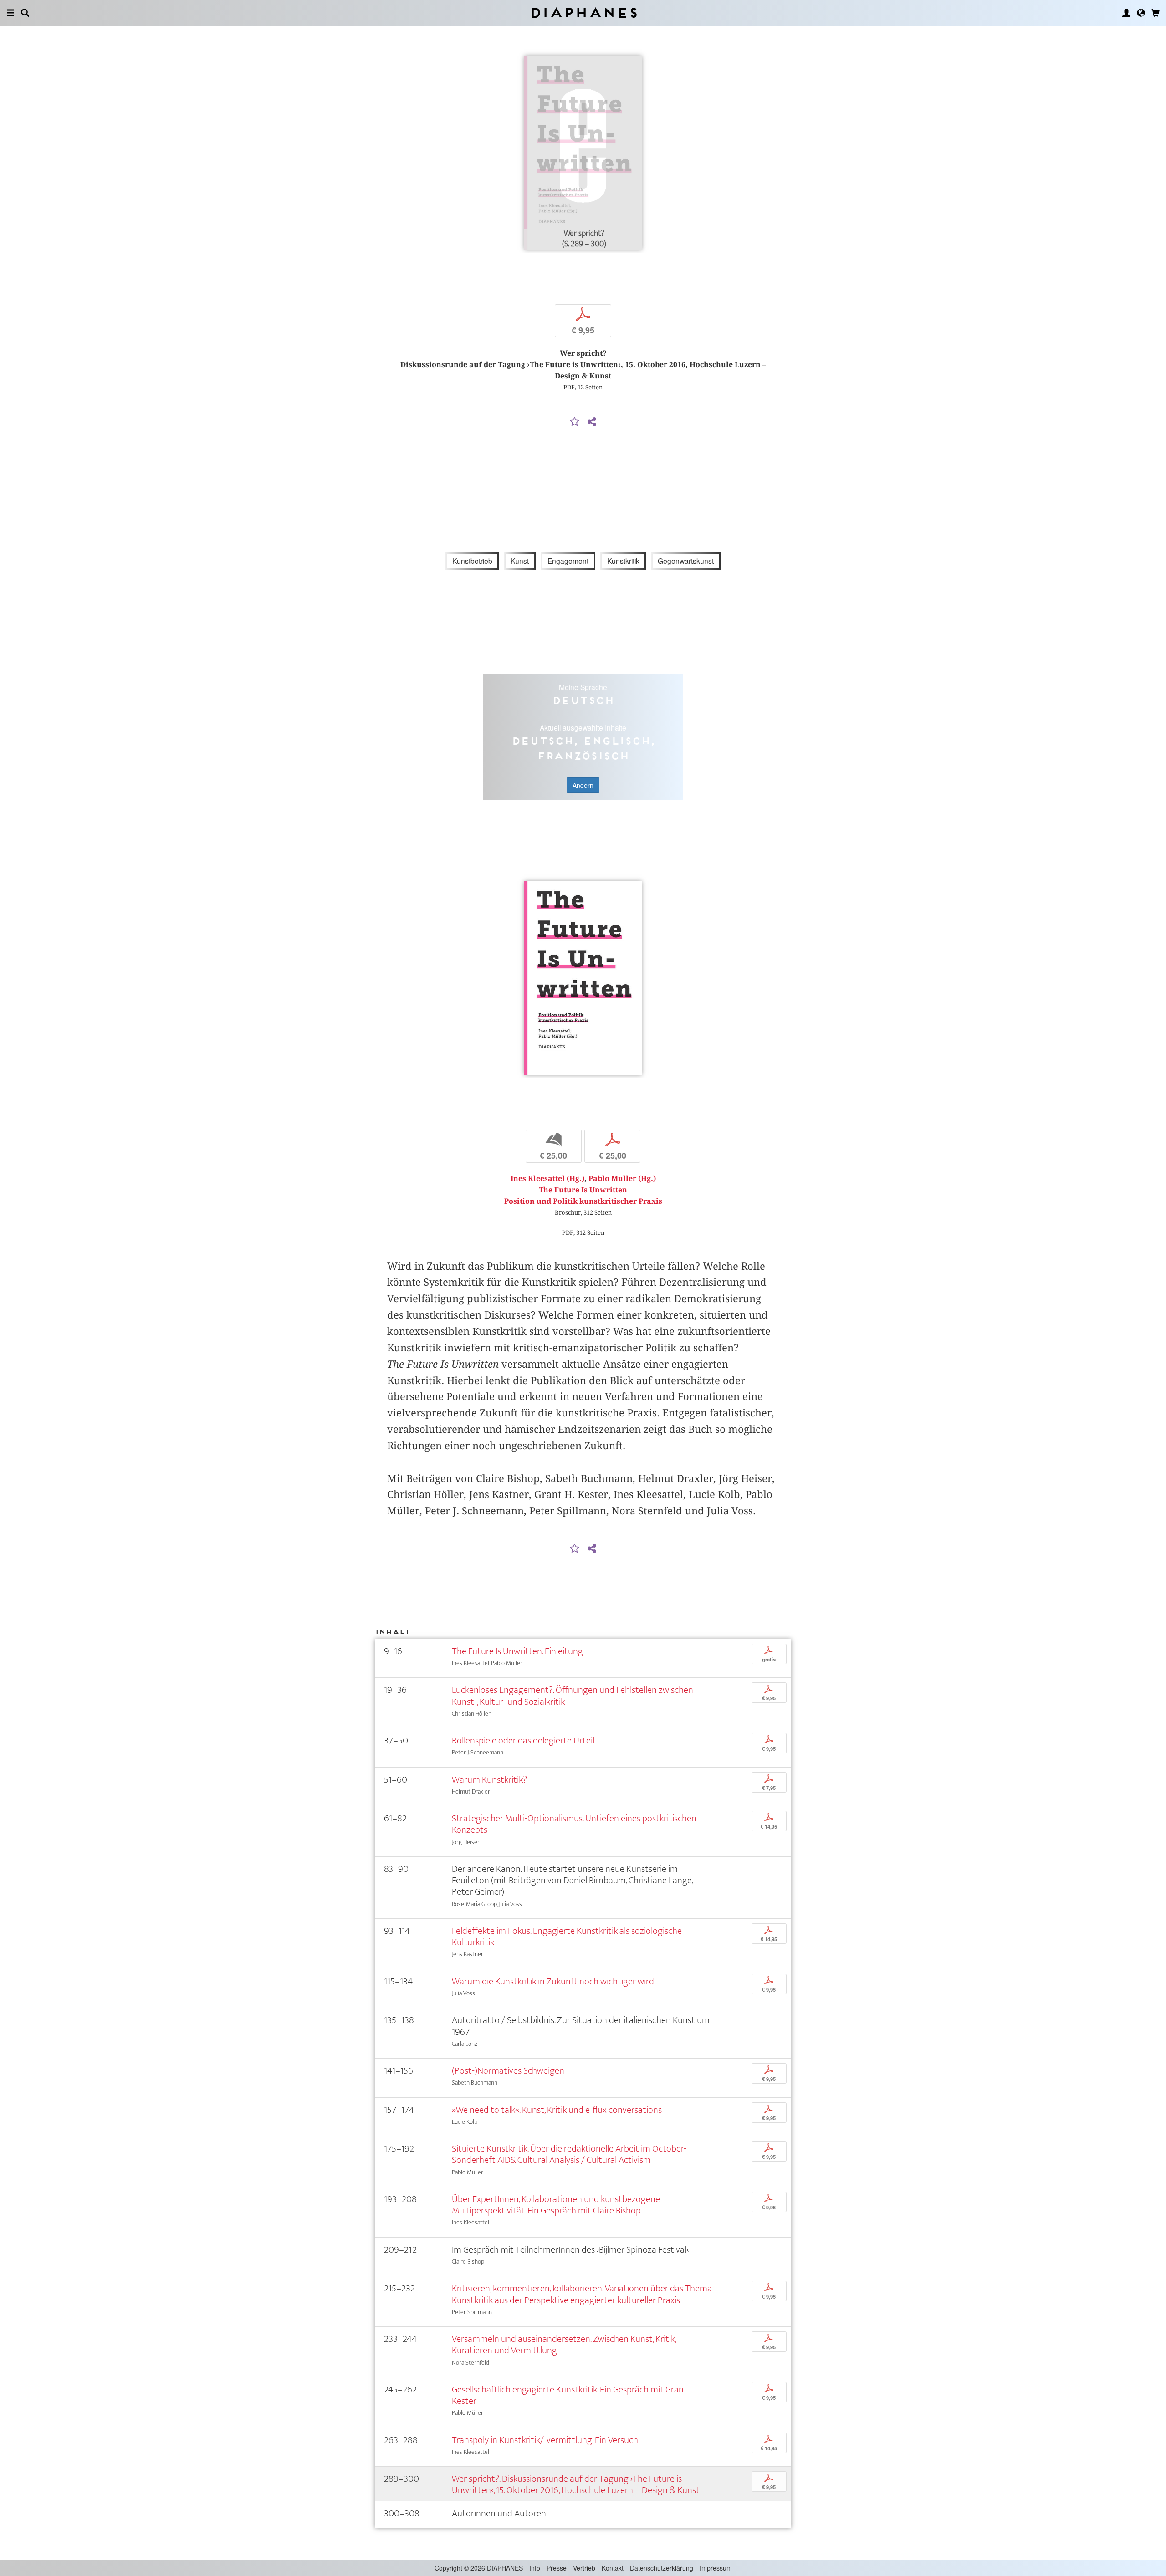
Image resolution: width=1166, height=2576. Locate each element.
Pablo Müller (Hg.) (622, 1178)
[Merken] (575, 422)
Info (535, 2568)
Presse (557, 2568)
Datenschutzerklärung (662, 2568)
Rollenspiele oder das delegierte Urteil (523, 1740)
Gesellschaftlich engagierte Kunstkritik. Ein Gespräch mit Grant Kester (570, 2395)
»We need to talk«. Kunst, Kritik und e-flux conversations (557, 2110)
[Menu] (10, 13)
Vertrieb (584, 2568)
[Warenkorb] (1156, 13)
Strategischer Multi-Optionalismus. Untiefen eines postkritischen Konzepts (574, 1824)
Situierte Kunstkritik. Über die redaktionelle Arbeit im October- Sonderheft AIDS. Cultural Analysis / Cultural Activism (569, 2154)
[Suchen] (25, 13)
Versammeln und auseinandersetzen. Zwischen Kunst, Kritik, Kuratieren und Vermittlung (564, 2345)
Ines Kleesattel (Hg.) (547, 1178)
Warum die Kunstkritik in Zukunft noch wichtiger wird (553, 1981)
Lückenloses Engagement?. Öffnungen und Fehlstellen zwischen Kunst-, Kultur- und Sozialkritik (573, 1696)
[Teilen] (592, 422)
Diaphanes (583, 13)
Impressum (716, 2568)
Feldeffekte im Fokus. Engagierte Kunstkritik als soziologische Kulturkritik (567, 1937)
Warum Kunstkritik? (489, 1780)
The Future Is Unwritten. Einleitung (517, 1651)
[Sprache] (1141, 13)
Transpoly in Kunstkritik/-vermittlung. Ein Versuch (545, 2440)
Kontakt (613, 2568)
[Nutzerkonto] (1126, 13)
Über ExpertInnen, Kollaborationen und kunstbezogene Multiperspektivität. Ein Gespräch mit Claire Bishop (556, 2205)
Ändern (583, 785)
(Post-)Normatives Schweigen (508, 2071)
